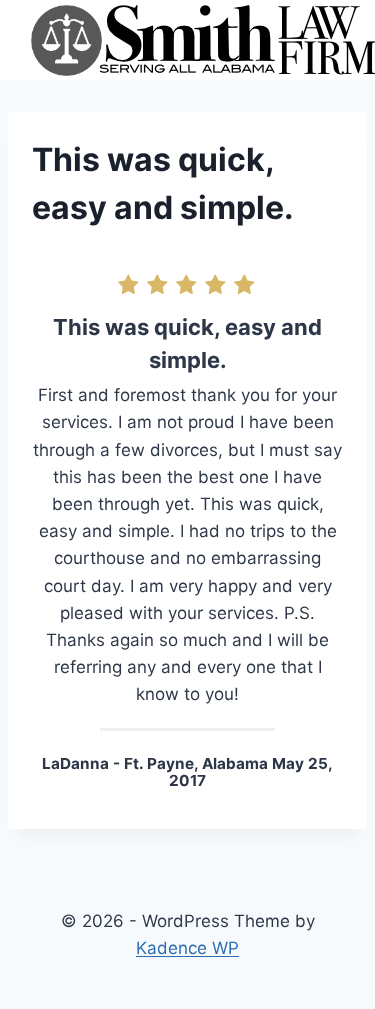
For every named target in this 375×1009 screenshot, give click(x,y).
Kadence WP (187, 948)
